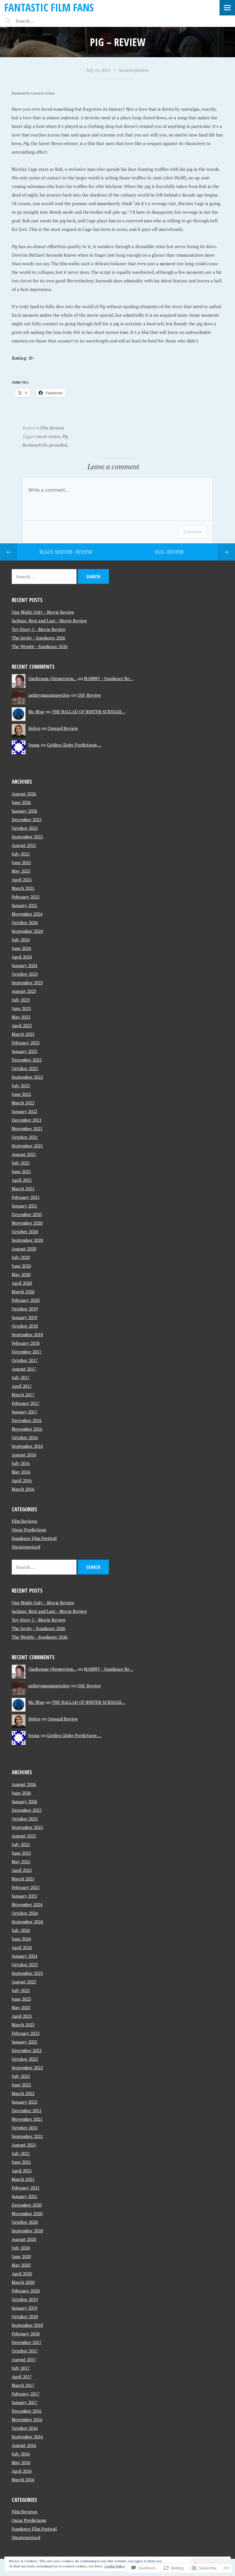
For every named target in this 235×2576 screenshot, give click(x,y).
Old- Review (169, 552)
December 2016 (27, 1420)
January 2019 (25, 1317)
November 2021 (27, 1128)
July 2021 (21, 1163)
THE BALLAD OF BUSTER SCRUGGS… (89, 712)
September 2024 (27, 931)
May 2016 (21, 1472)
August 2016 (24, 1455)
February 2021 (26, 1197)
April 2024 (22, 957)
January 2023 (25, 1051)
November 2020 (27, 1223)
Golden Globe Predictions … (74, 745)
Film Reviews (52, 428)
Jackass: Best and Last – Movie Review (49, 621)
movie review (48, 436)
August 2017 (24, 1369)
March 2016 (23, 1489)
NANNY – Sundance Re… (109, 678)
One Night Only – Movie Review (43, 612)
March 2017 (23, 1395)
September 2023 (27, 983)
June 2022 (21, 1094)
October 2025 (25, 828)
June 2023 (21, 1008)
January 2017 (25, 1412)
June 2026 (21, 802)
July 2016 (21, 1463)
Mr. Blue (36, 712)
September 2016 (27, 1446)
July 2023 (21, 1000)
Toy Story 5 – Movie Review (39, 629)
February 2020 (26, 1300)
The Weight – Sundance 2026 (40, 646)
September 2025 (27, 837)
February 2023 (26, 1043)
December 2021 (27, 1120)
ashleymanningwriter (49, 695)
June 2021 (21, 1171)
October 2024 (25, 922)
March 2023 (23, 1034)
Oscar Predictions (29, 1530)
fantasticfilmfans (134, 70)
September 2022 (27, 1077)
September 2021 (27, 1146)
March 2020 (23, 1292)
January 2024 (25, 965)
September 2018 (27, 1334)
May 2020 (21, 1274)
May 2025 (21, 871)
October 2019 (25, 1309)
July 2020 (21, 1257)
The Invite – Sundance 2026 (39, 638)
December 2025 (27, 819)
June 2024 (21, 948)
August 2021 (24, 1154)
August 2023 (24, 991)
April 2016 (22, 1480)
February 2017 (26, 1403)
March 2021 (23, 1189)
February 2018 (26, 1343)
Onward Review (63, 728)
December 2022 (27, 1060)
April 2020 (22, 1283)
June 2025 (21, 862)
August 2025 (24, 845)
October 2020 (25, 1231)
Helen (34, 728)
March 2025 (23, 888)
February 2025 (26, 897)
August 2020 (24, 1249)
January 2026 (25, 811)
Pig (65, 436)
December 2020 (27, 1214)
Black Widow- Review (66, 552)
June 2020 (21, 1266)
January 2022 (25, 1111)
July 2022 (21, 1086)
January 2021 (25, 1206)
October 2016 (25, 1438)
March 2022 (23, 1103)
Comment (193, 532)
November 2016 (27, 1429)
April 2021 (22, 1180)
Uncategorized (26, 1547)
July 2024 (21, 940)
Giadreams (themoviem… (52, 678)
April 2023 (22, 1025)
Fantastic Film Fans (49, 7)
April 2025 (22, 880)
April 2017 (22, 1386)
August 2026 (24, 794)
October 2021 (25, 1137)
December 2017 (27, 1352)
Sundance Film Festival (34, 1538)
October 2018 (25, 1326)
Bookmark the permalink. (45, 445)
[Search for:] (39, 21)
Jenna (34, 745)
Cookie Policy (115, 2566)
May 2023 (21, 1017)
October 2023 (25, 974)
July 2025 (21, 854)
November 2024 (27, 914)
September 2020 (27, 1240)
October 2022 (25, 1068)
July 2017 (21, 1377)
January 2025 (25, 905)
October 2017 (25, 1360)
